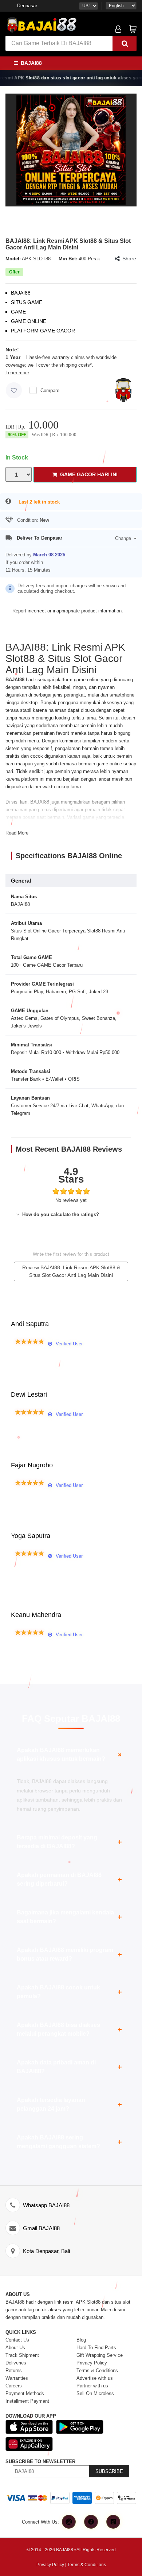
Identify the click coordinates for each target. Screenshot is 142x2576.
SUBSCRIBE (109, 2471)
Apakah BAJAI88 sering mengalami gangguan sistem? (69, 2142)
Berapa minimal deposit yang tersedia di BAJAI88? (69, 1842)
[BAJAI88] (71, 150)
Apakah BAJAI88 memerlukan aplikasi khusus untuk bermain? (70, 1754)
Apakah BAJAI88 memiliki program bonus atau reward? (69, 1954)
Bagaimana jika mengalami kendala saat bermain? (69, 1917)
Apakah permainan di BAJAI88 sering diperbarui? (69, 1879)
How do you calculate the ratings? (60, 1214)
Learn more (17, 373)
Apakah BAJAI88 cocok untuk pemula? (69, 1992)
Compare (50, 390)
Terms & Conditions (87, 2565)
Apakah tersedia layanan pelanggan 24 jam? (69, 2104)
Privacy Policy (50, 2565)
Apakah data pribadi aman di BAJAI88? (69, 2067)
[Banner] (42, 24)
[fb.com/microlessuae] (91, 2522)
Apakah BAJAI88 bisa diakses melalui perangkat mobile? (69, 2029)
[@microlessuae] (69, 2522)
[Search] (125, 43)
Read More (17, 833)
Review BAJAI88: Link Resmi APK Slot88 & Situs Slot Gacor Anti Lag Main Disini (71, 1271)
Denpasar (27, 6)
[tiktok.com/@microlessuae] (113, 2522)
